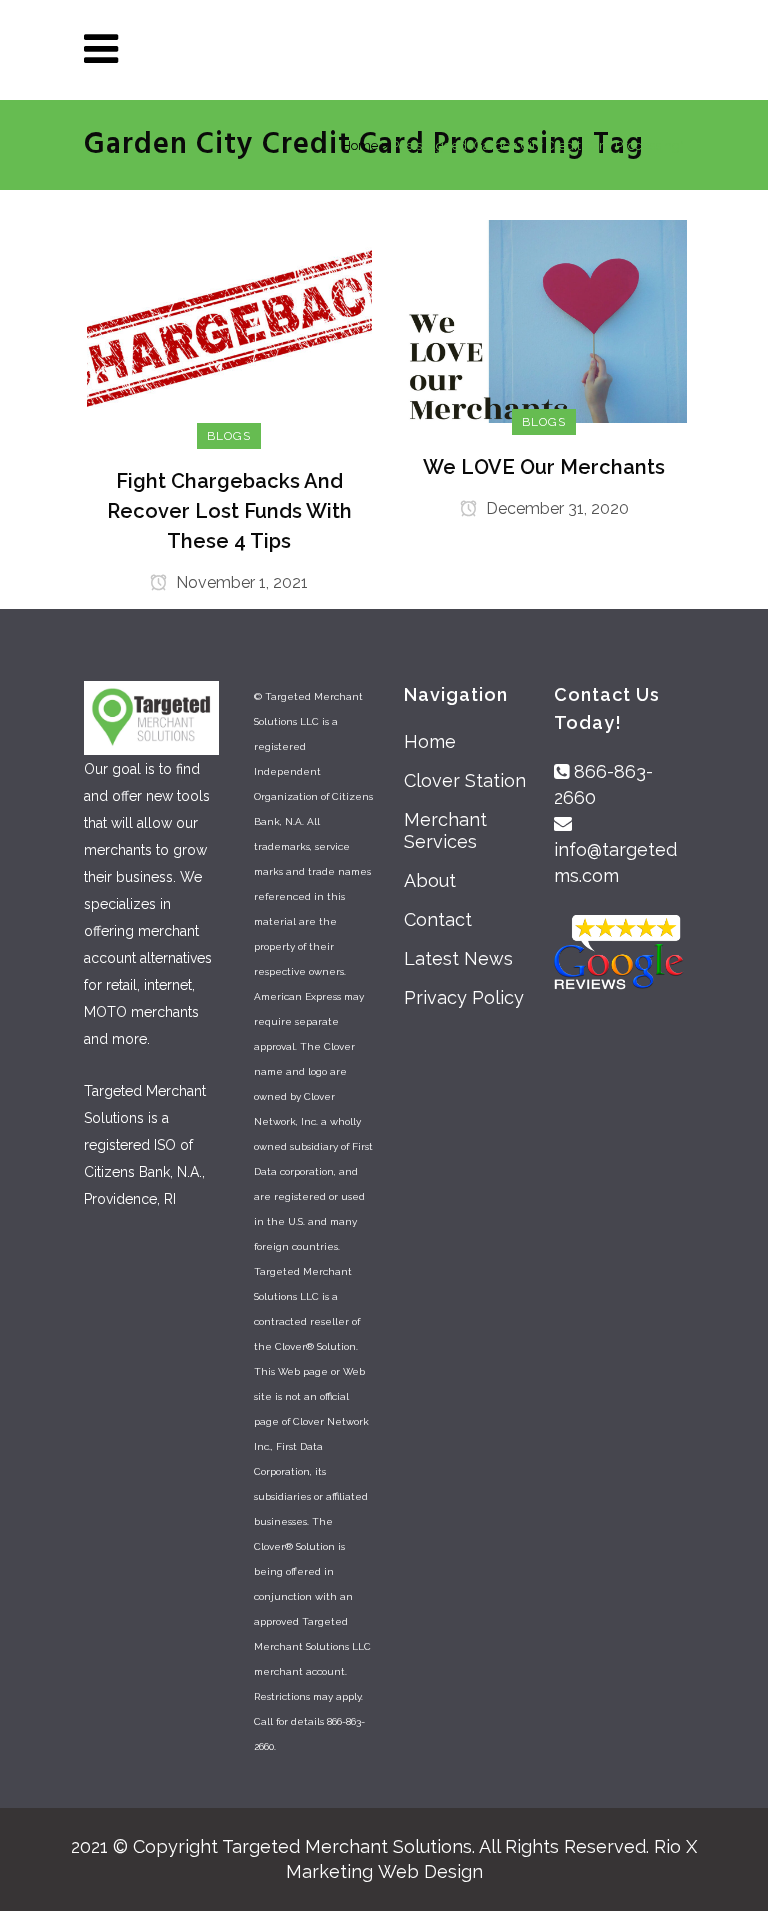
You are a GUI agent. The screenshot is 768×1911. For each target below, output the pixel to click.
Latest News (458, 958)
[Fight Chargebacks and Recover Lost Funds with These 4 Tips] (229, 326)
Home (360, 145)
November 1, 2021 (240, 582)
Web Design (430, 1871)
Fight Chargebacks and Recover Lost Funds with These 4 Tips (229, 511)
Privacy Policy (464, 997)
